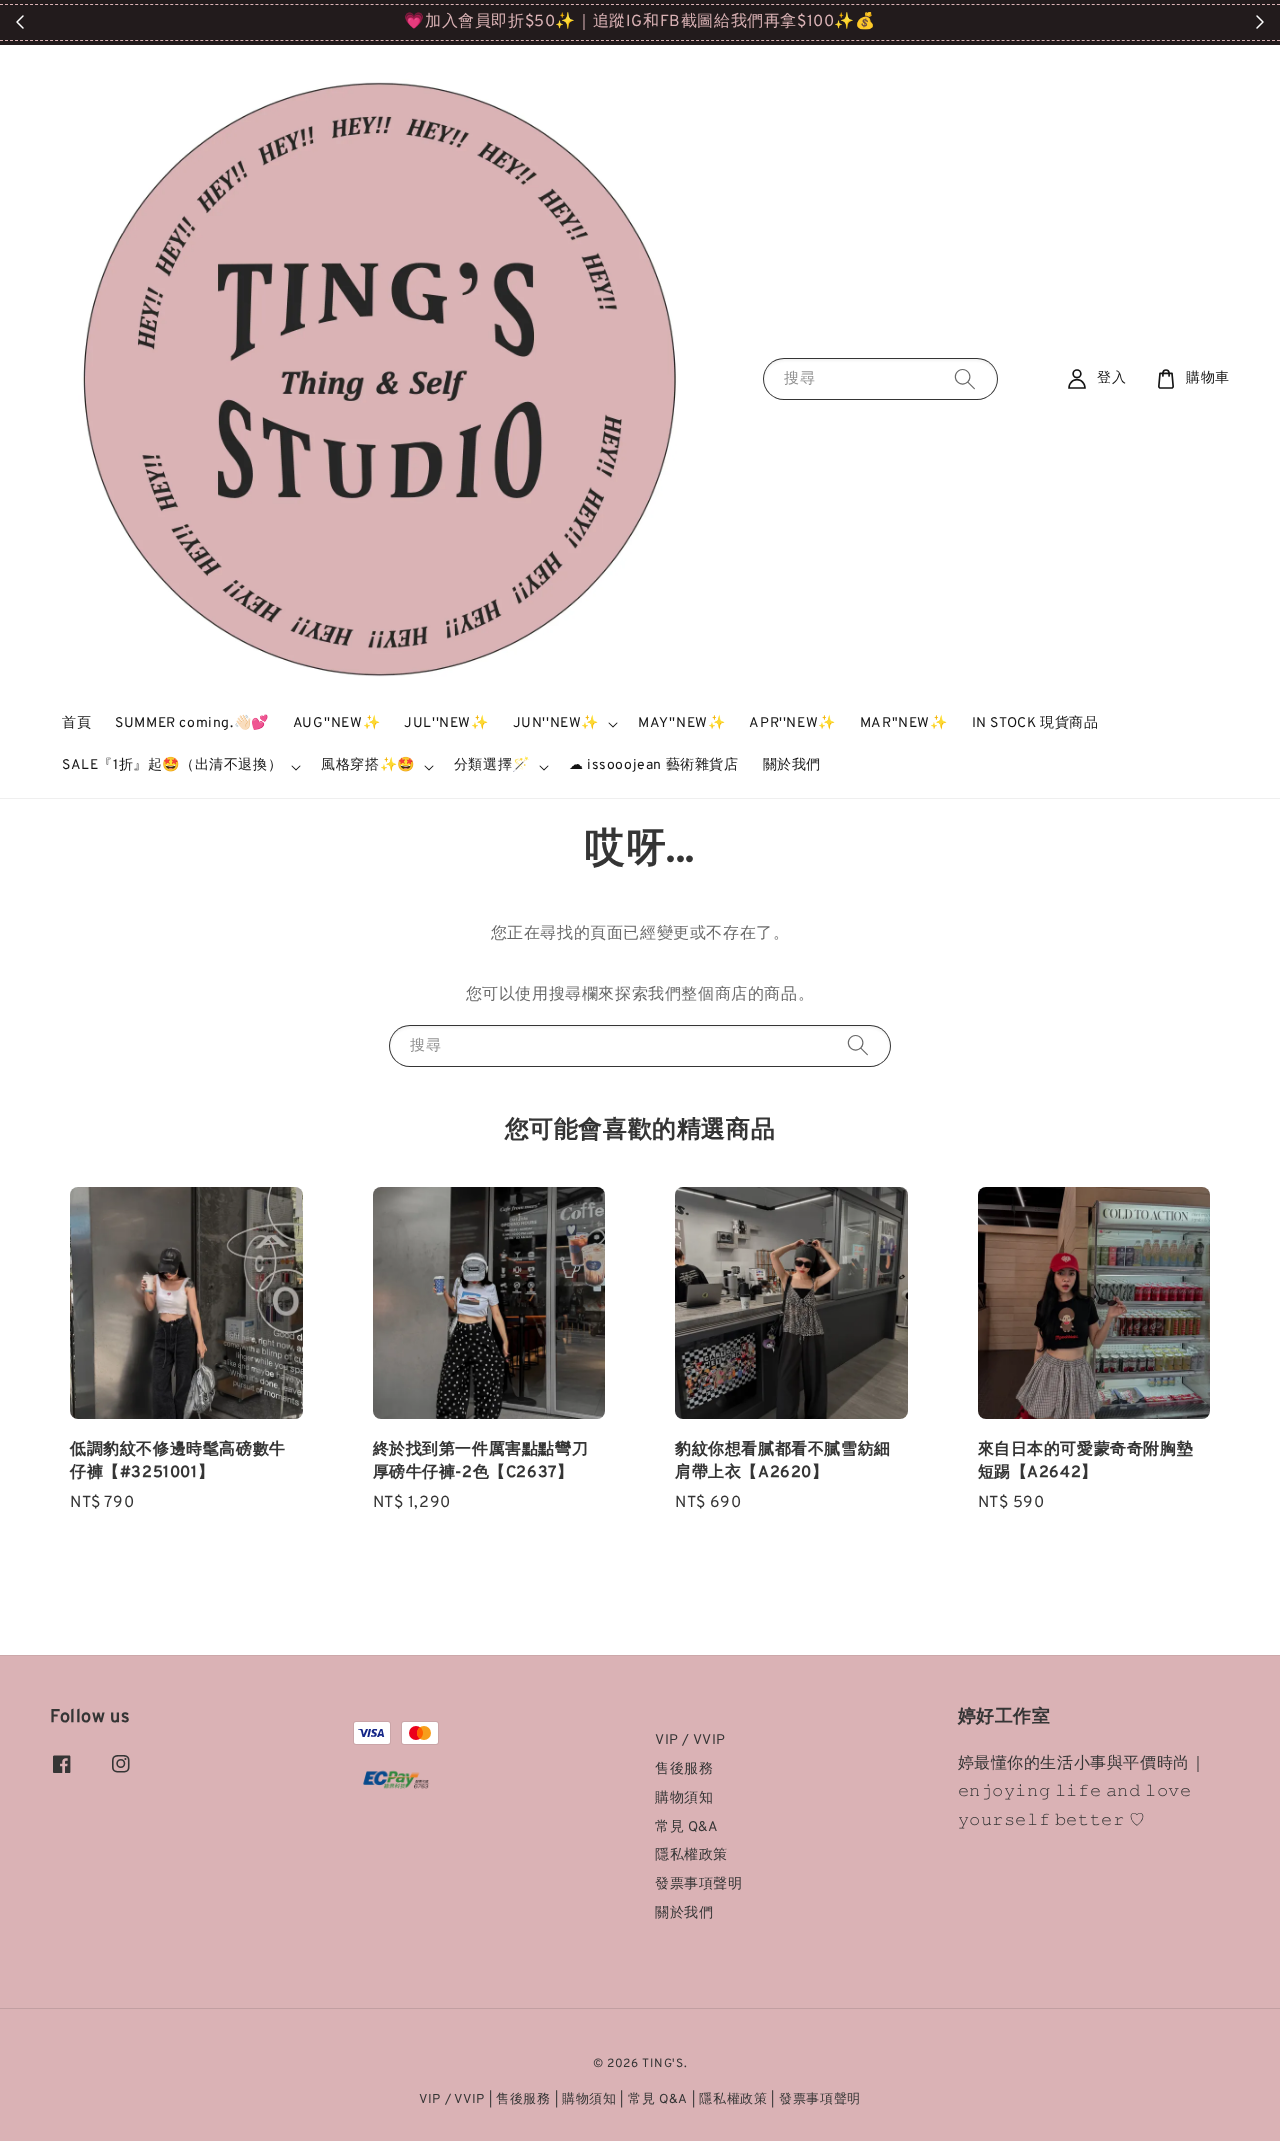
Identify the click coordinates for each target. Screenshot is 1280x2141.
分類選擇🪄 (492, 765)
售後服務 (684, 1769)
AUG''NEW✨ (336, 723)
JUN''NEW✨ (556, 723)
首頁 (76, 723)
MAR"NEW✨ (904, 723)
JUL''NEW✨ (446, 723)
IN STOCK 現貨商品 (1035, 723)
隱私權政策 (691, 1855)
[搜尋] (965, 378)
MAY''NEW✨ (681, 723)
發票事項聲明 (699, 1884)
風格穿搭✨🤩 (368, 765)
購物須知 (684, 1798)
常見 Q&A (687, 1827)
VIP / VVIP (690, 1740)
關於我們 (792, 765)
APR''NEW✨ (792, 723)
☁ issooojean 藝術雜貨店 (654, 765)
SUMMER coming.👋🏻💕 (192, 723)
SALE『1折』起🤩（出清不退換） (172, 765)
